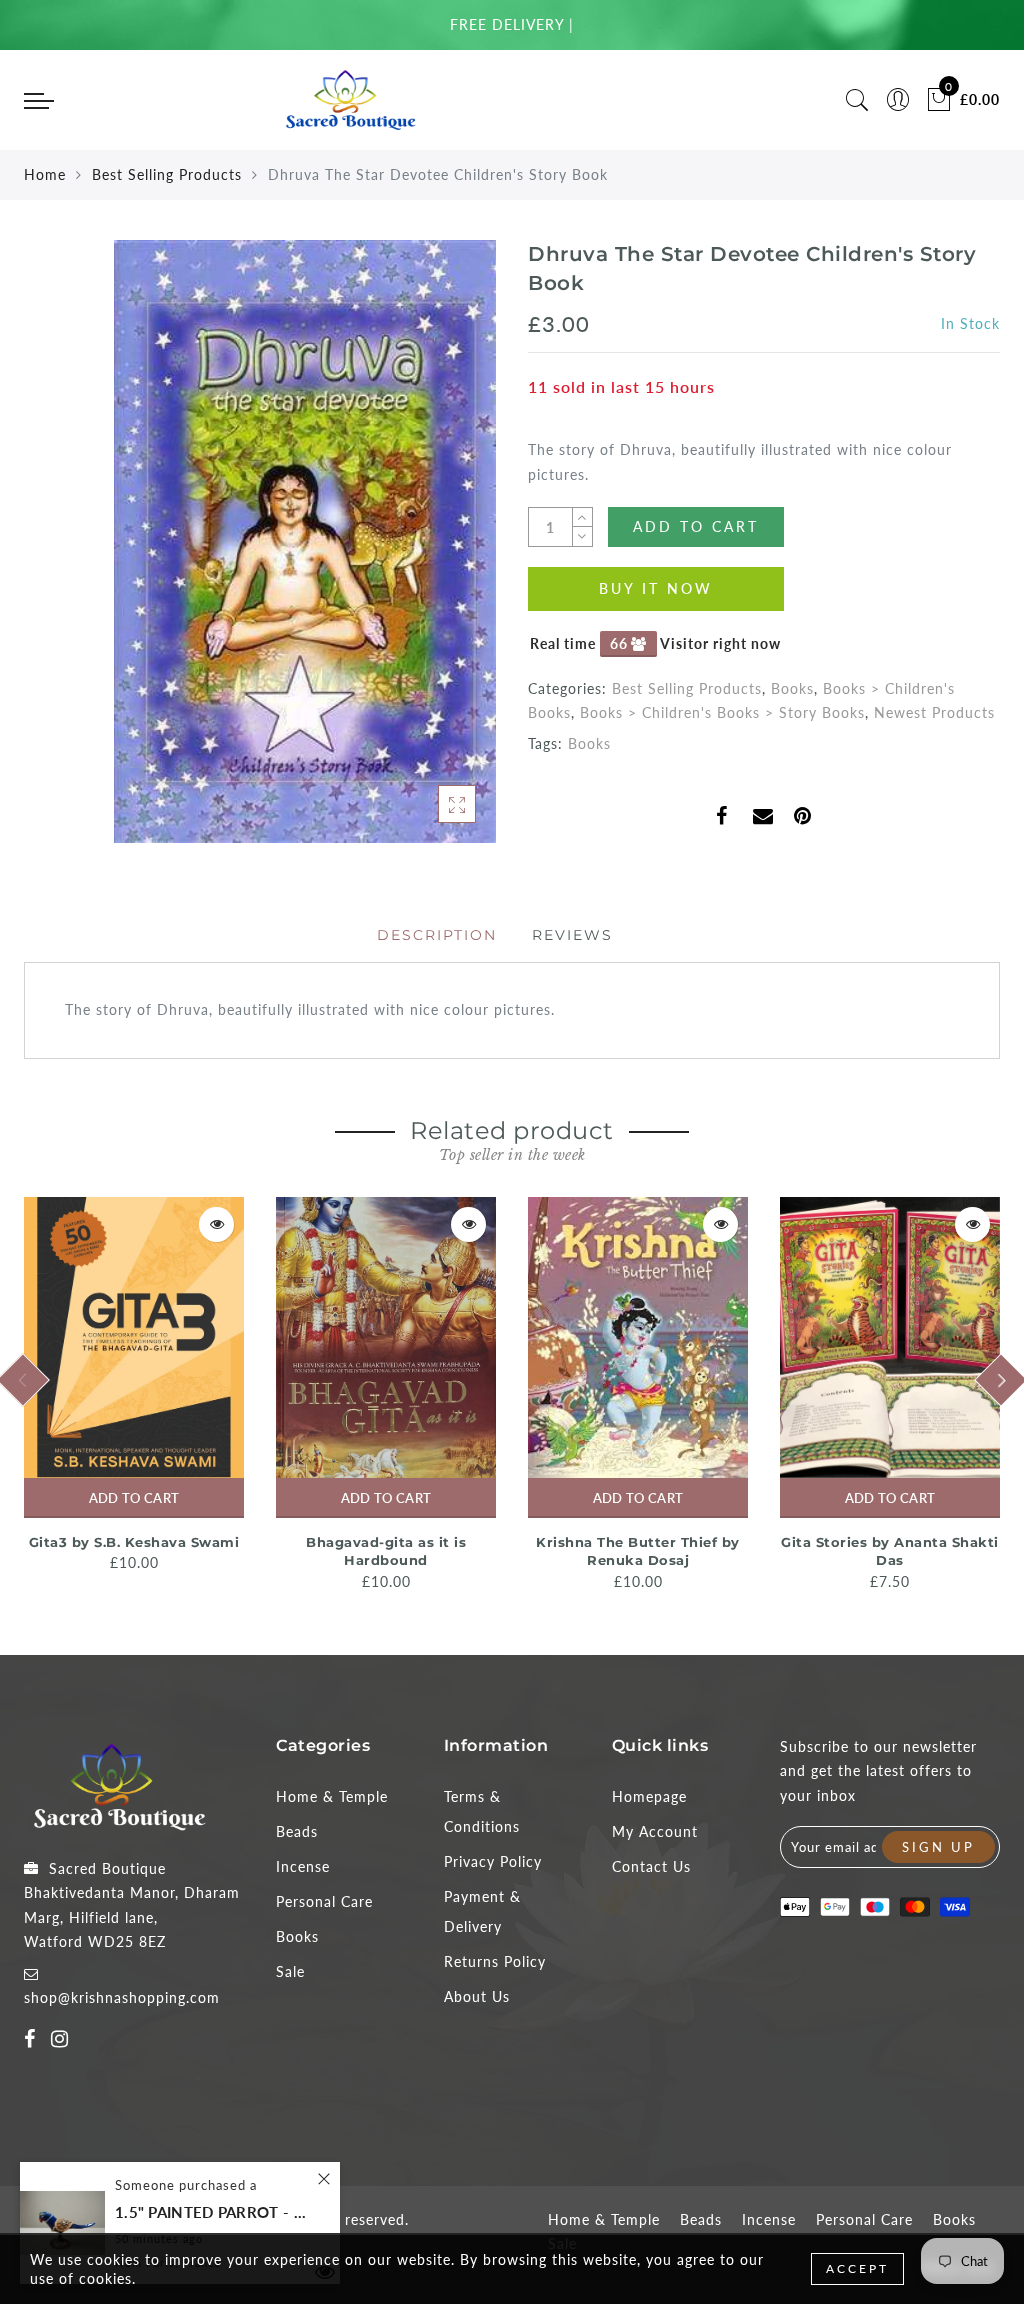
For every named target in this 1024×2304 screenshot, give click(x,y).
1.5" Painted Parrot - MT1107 (215, 2212)
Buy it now (656, 588)
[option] (134, 1386)
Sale (290, 1971)
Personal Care (324, 1901)
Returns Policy (495, 1961)
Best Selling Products (167, 174)
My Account (655, 1831)
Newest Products (934, 712)
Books (792, 688)
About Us (477, 1996)
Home (45, 174)
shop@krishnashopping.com (122, 1997)
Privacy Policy (493, 1861)
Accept (857, 2268)
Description (437, 935)
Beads (297, 1831)
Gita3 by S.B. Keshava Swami (134, 1542)
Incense (303, 1866)
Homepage (649, 1796)
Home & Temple (332, 1796)
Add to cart (134, 1498)
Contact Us (651, 1866)
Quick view (216, 1224)
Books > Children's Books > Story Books (722, 712)
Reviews (572, 935)
